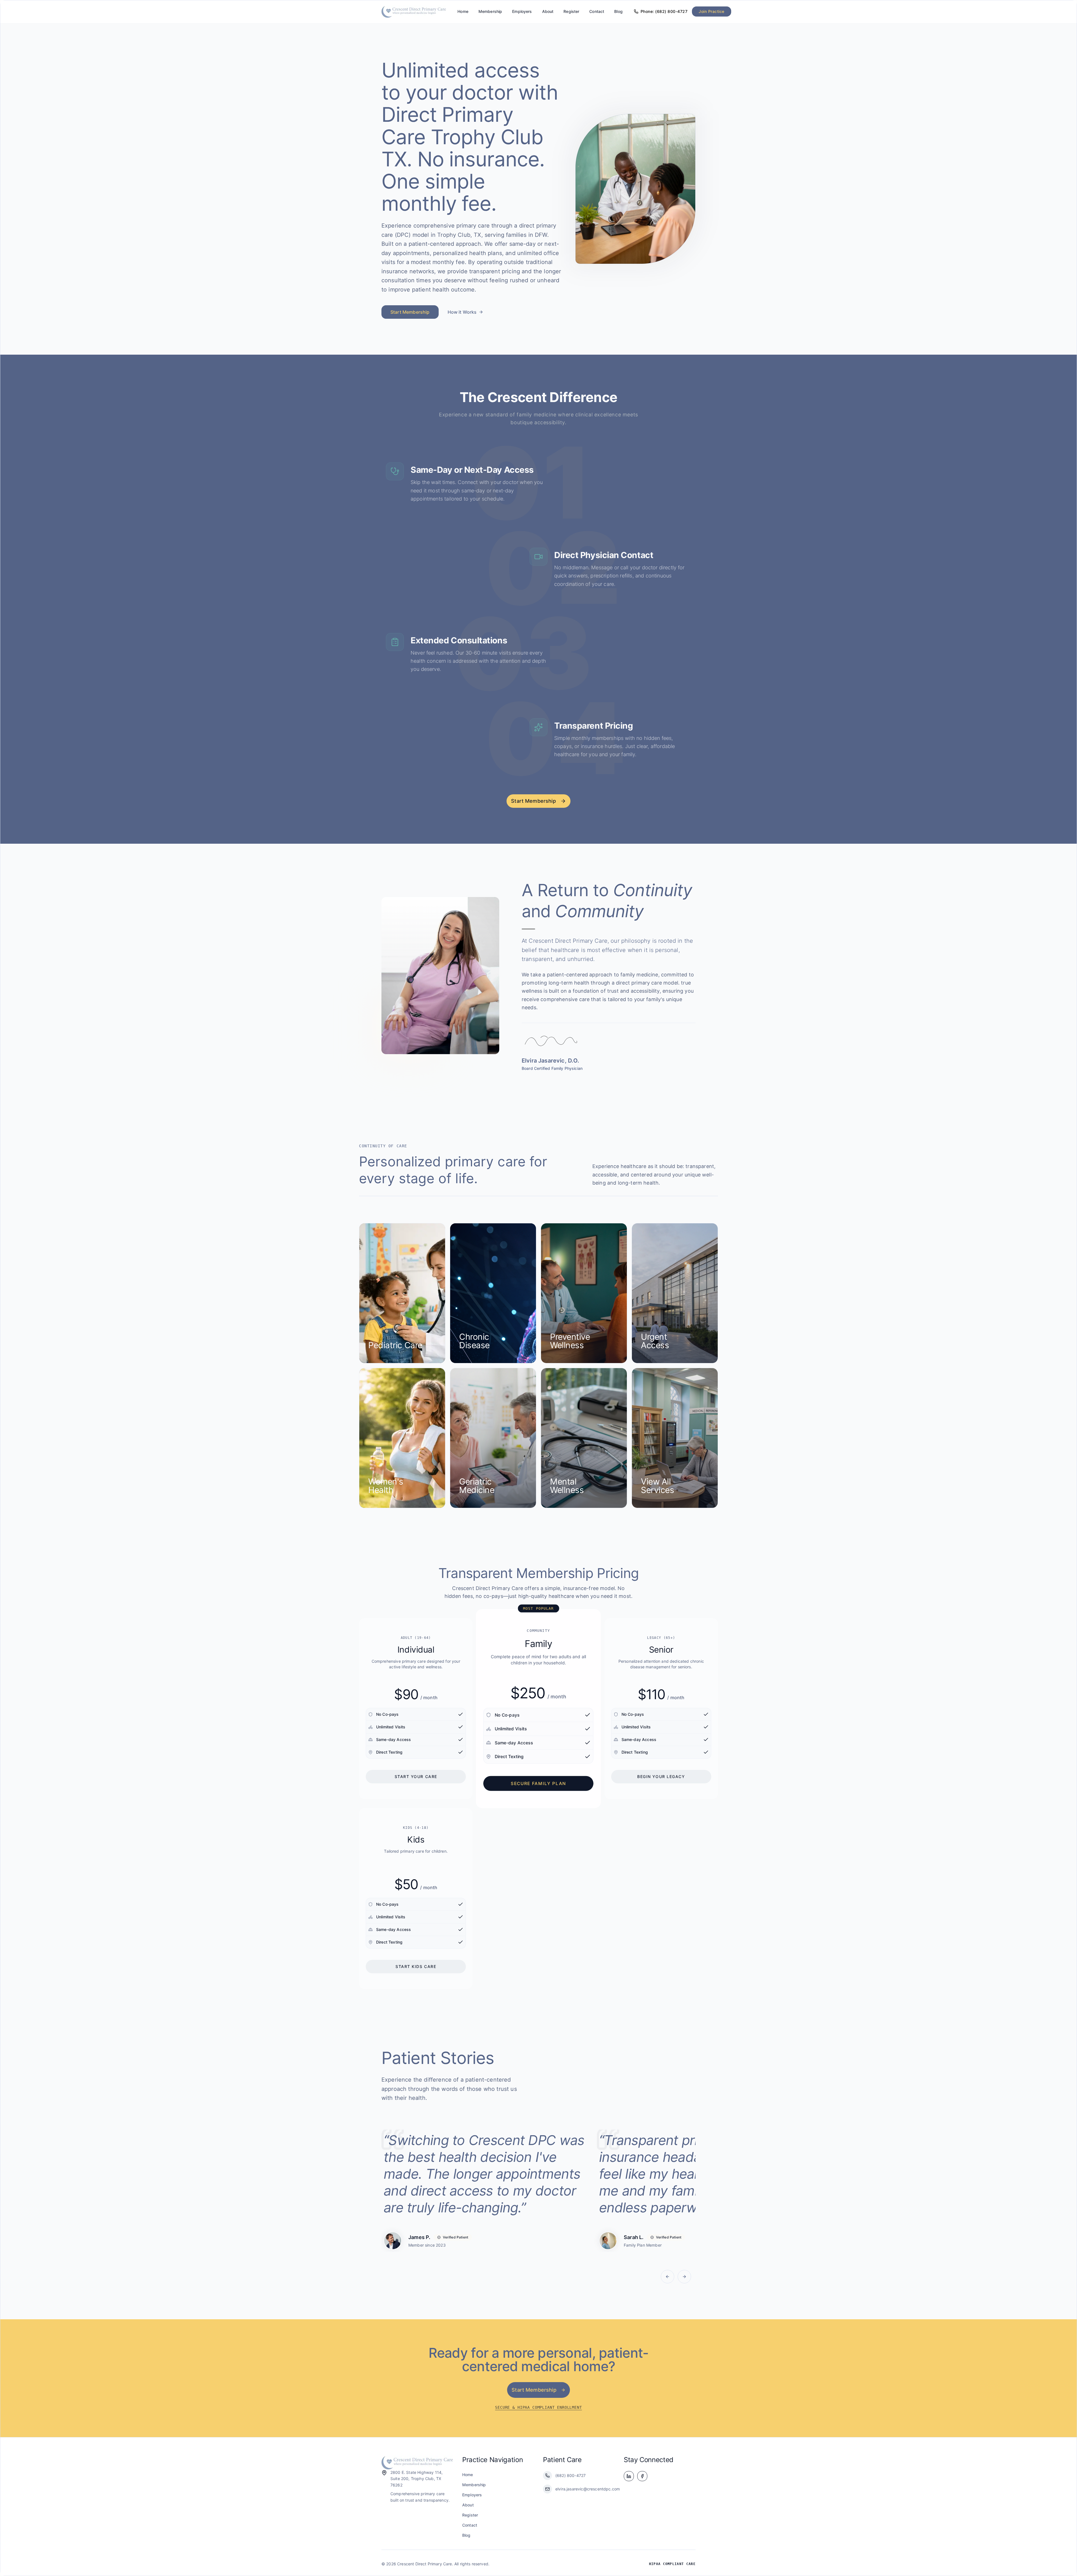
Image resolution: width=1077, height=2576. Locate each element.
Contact (597, 11)
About (548, 11)
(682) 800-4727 (570, 2475)
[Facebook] (642, 2476)
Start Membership (410, 312)
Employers (522, 11)
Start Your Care (416, 1776)
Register (571, 11)
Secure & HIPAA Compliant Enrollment (538, 2407)
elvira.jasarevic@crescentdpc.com (585, 2489)
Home (463, 11)
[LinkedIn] (629, 2476)
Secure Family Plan (539, 1783)
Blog (618, 11)
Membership (490, 11)
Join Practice (711, 11)
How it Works (462, 312)
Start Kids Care (416, 1966)
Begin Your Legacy (661, 1776)
